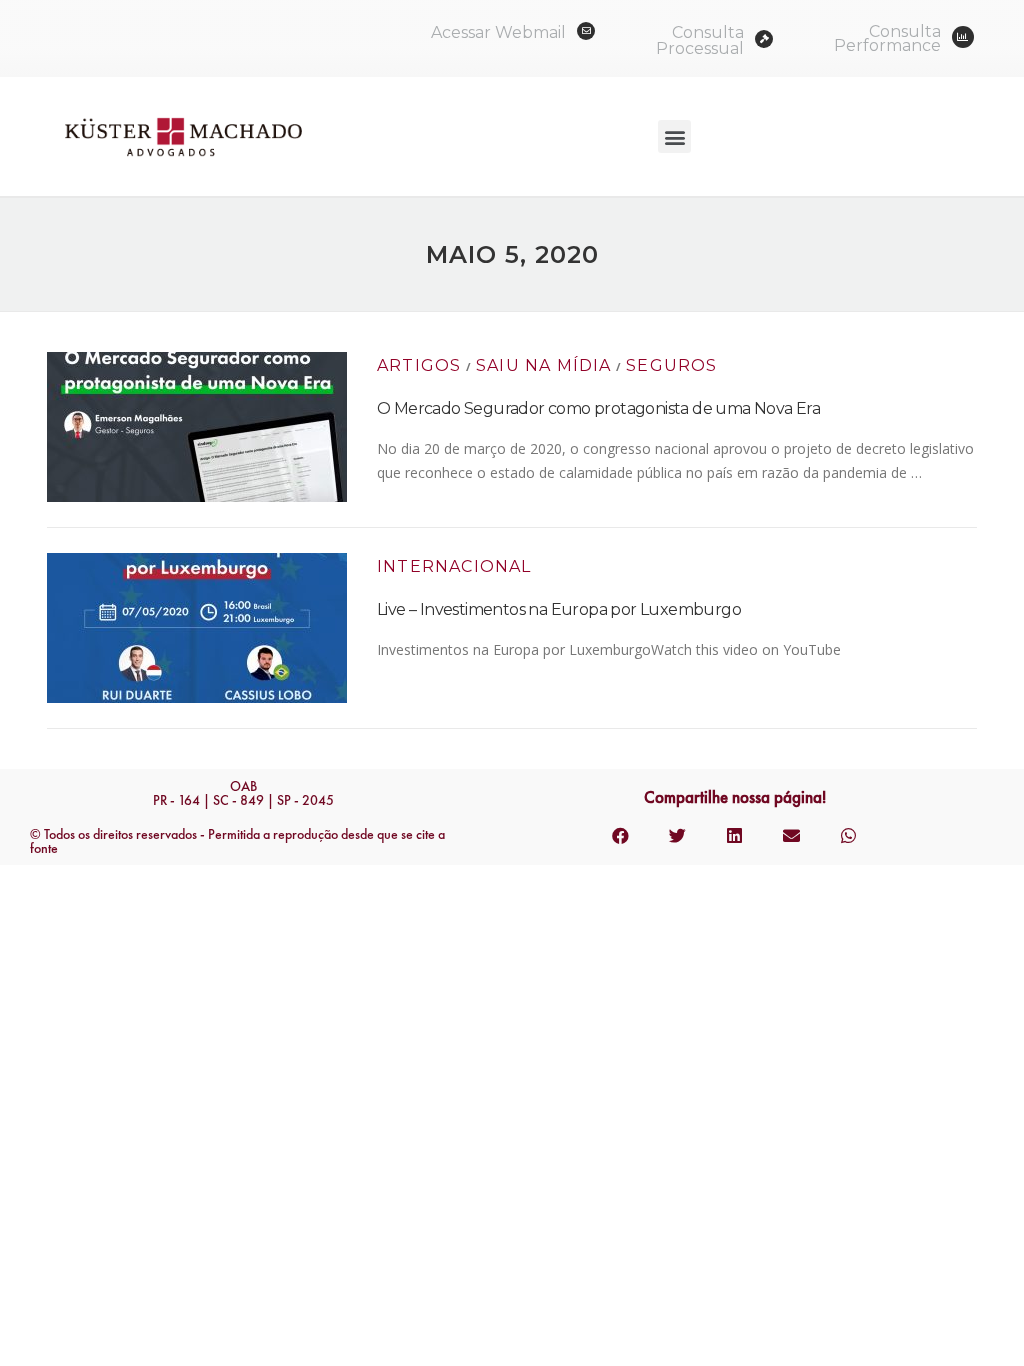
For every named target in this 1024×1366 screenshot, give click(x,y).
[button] (674, 136)
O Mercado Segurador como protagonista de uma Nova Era (598, 408)
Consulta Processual (700, 40)
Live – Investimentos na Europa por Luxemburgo (559, 609)
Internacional (454, 566)
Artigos (419, 365)
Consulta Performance (887, 38)
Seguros (671, 365)
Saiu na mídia (544, 365)
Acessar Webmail (498, 32)
